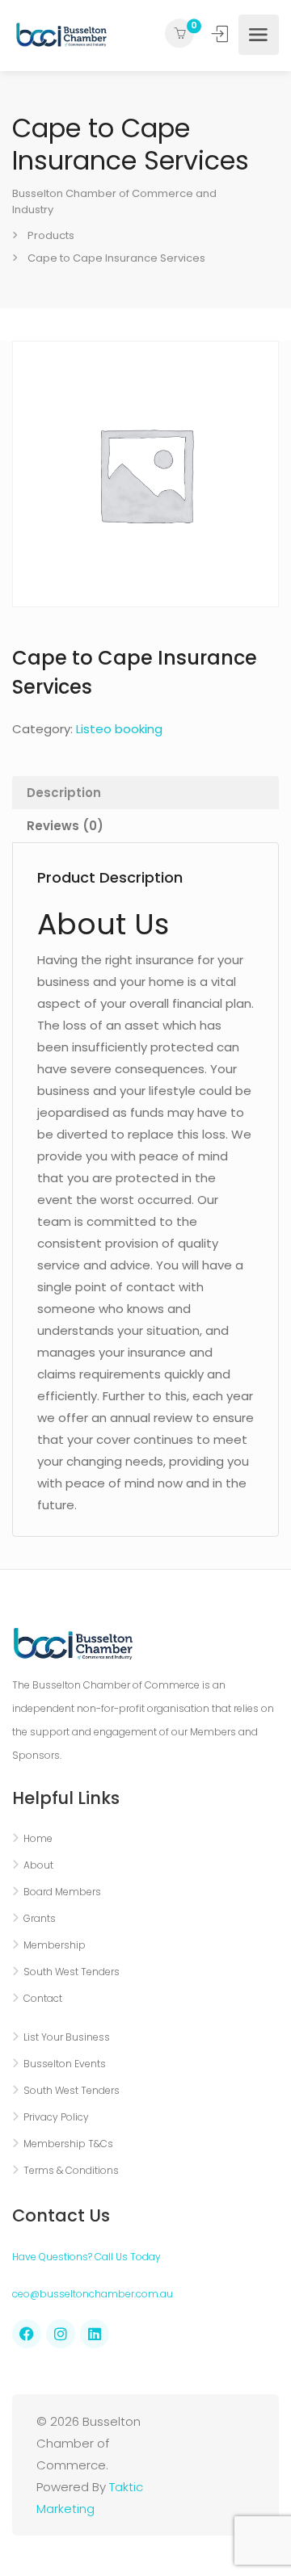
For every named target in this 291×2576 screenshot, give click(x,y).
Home (38, 1838)
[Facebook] (27, 2334)
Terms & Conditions (71, 2170)
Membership (55, 1945)
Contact (43, 1998)
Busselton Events (65, 2064)
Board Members (62, 1892)
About (38, 1865)
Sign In (221, 34)
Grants (40, 1918)
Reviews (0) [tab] (65, 826)
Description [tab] (64, 793)
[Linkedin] (95, 2334)
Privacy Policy (56, 2117)
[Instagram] (61, 2334)
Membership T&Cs (68, 2144)
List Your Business (67, 2037)
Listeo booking (119, 729)
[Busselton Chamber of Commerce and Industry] (61, 35)
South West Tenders (72, 1972)
